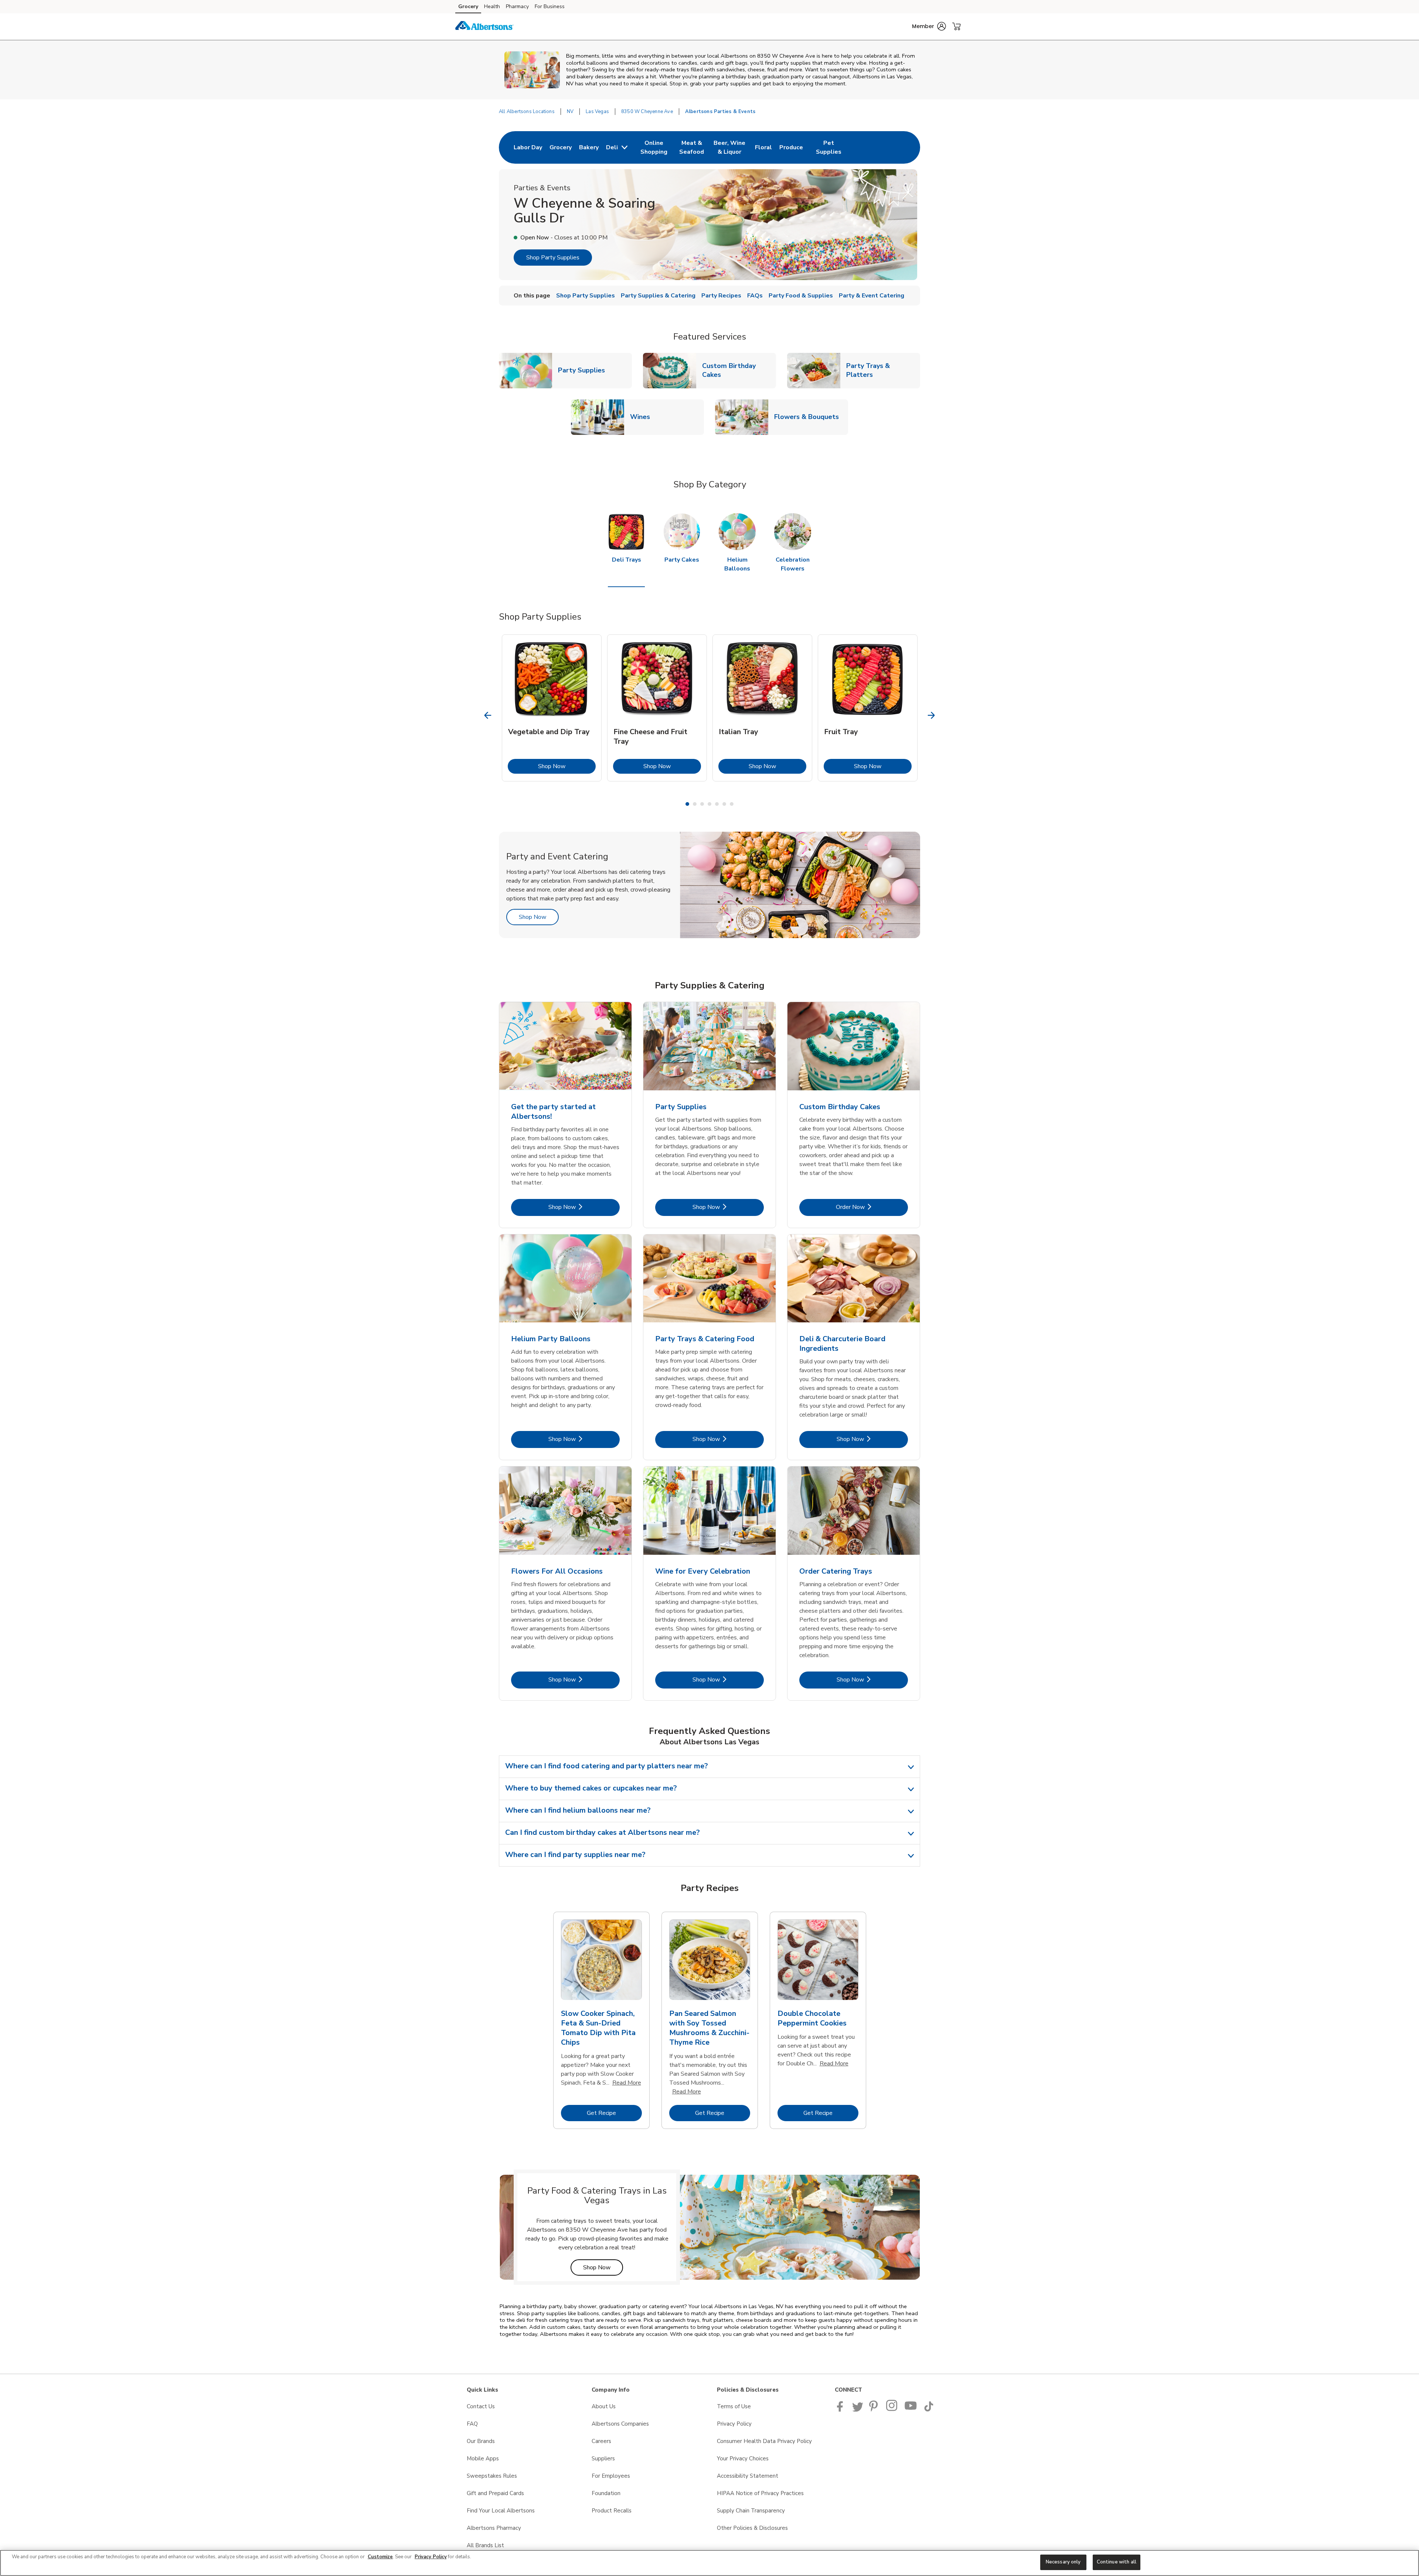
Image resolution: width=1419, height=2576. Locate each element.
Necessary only (1063, 2562)
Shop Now (567, 766)
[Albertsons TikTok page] (929, 2410)
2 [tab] (695, 804)
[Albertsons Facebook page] (842, 2410)
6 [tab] (724, 804)
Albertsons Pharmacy (494, 2528)
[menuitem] (528, 147)
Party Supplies (584, 370)
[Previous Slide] (488, 715)
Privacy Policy (734, 2424)
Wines (643, 417)
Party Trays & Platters (883, 370)
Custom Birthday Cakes (739, 370)
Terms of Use (734, 2406)
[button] (929, 26)
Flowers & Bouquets (809, 417)
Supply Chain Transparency (751, 2511)
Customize (380, 2557)
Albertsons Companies (620, 2424)
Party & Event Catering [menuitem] (872, 296)
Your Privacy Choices (743, 2459)
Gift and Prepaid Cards (495, 2493)
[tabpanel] (552, 708)
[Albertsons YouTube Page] (911, 2410)
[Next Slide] (931, 715)
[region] (709, 2563)
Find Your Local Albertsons (501, 2511)
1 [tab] (687, 804)
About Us (604, 2406)
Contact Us (481, 2406)
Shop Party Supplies (553, 258)
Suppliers (603, 2459)
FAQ (472, 2424)
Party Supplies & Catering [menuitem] (658, 296)
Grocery (468, 6)
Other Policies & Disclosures (752, 2528)
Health (492, 6)
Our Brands (481, 2441)
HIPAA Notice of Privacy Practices (760, 2493)
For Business (550, 6)
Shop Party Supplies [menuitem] (586, 296)
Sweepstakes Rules (492, 2476)
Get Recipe (614, 2113)
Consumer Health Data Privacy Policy (764, 2441)
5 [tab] (717, 804)
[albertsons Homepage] (484, 27)
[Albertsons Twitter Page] (858, 2410)
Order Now (872, 1207)
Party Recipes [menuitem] (721, 296)
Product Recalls (612, 2511)
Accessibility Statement (748, 2476)
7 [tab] (732, 804)
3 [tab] (702, 804)
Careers (601, 2441)
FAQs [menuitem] (755, 296)
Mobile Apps (483, 2459)
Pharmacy (517, 6)
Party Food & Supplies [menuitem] (801, 296)
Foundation (606, 2493)
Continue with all (1117, 2562)
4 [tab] (709, 804)
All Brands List (485, 2545)
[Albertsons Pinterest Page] (875, 2410)
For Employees (611, 2476)
